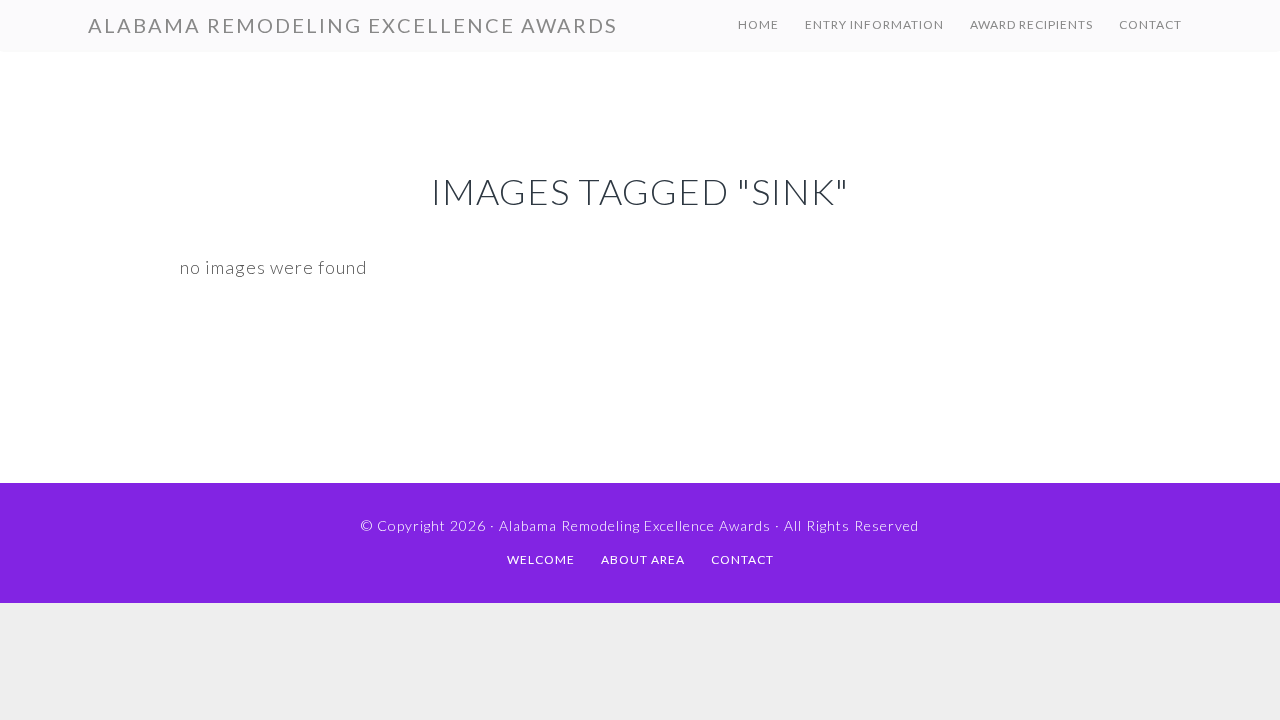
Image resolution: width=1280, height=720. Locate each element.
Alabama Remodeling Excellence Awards (353, 25)
